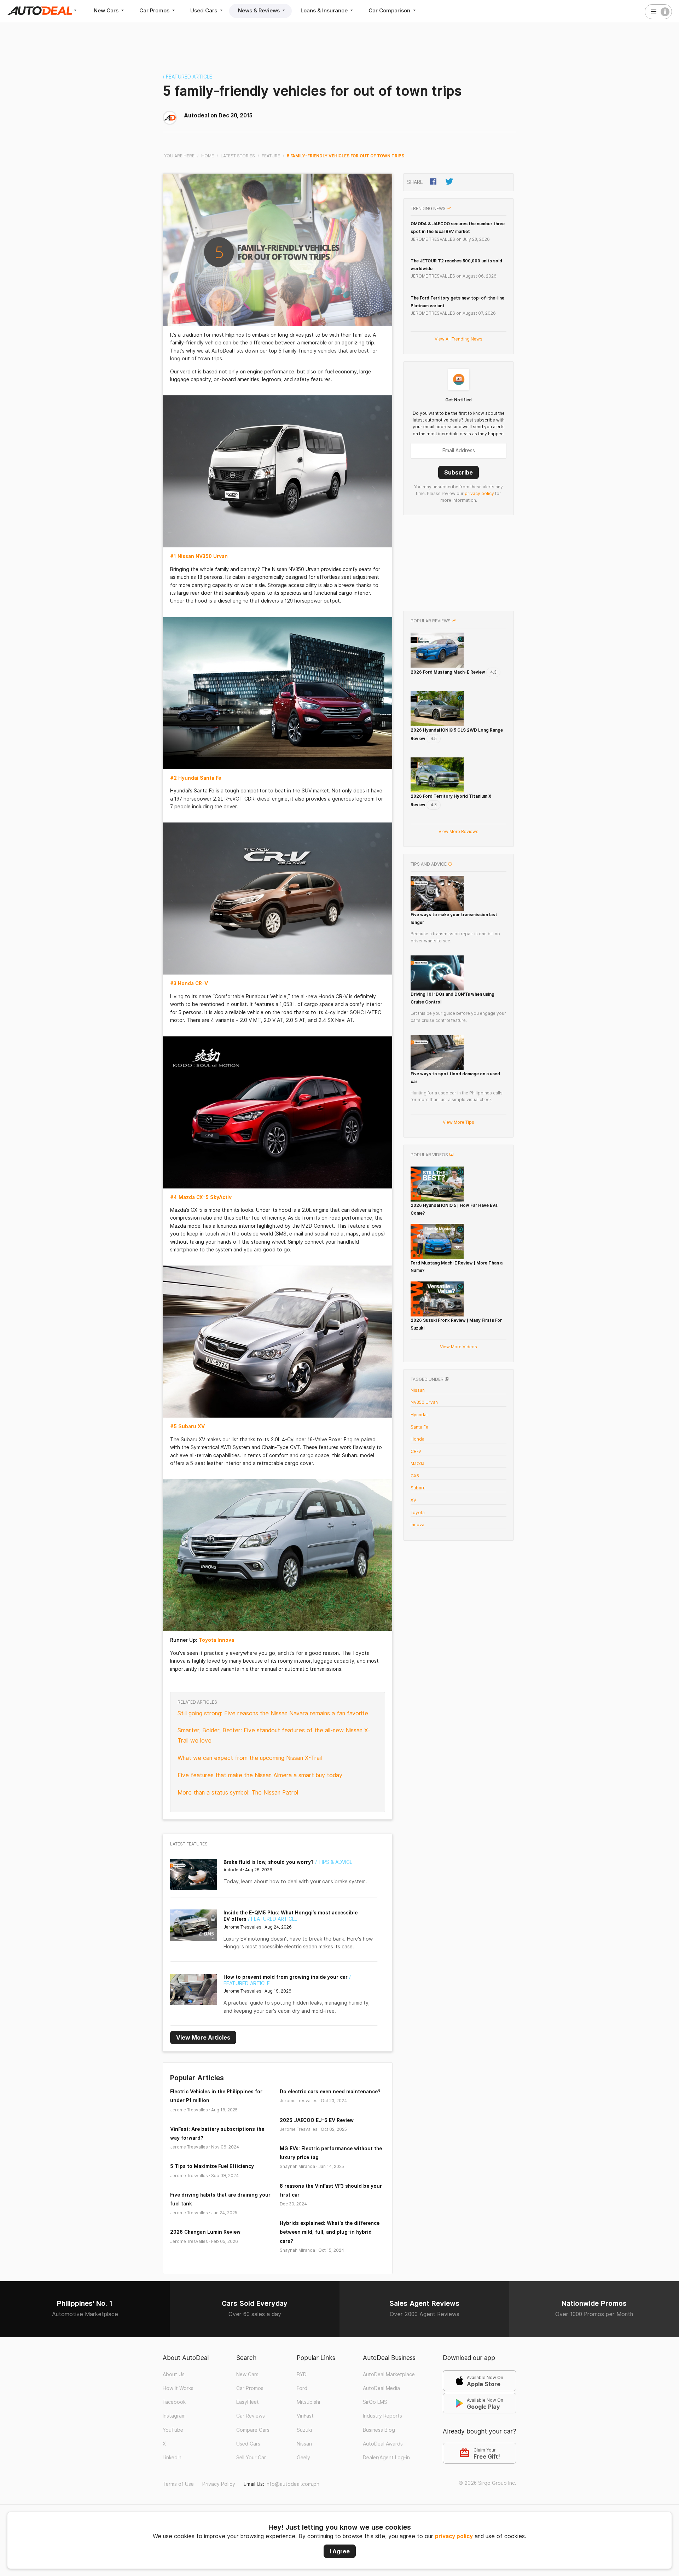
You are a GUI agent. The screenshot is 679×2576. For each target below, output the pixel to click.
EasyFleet (248, 2402)
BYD (302, 2374)
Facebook (174, 2402)
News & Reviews (260, 10)
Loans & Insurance (325, 10)
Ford (302, 2388)
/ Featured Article (187, 77)
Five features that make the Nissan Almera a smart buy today (260, 1775)
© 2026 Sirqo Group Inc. (488, 2483)
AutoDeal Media (381, 2388)
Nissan (418, 1390)
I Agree (340, 2551)
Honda (417, 1439)
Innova (417, 1525)
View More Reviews (459, 831)
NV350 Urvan (424, 1402)
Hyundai (419, 1415)
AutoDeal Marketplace (389, 2374)
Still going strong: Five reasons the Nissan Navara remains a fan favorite (273, 1713)
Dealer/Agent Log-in (386, 2458)
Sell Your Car (251, 2458)
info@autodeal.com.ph (292, 2484)
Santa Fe (419, 1427)
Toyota (418, 1513)
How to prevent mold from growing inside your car (286, 1977)
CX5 (415, 1476)
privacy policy (454, 2536)
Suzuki (304, 2430)
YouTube (173, 2430)
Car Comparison (390, 10)
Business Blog (379, 2430)
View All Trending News (459, 339)
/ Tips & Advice (334, 1862)
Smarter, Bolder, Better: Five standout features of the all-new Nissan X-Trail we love (274, 1735)
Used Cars (204, 10)
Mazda (417, 1463)
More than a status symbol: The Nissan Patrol (238, 1793)
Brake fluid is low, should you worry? (269, 1862)
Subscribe (459, 472)
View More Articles (203, 2037)
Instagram (174, 2416)
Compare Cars (253, 2430)
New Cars (107, 10)
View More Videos (459, 1347)
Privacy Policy (219, 2484)
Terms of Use (178, 2484)
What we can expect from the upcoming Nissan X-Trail (250, 1758)
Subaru (418, 1488)
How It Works (178, 2388)
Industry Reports (382, 2416)
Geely (303, 2458)
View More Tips (459, 1122)
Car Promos (155, 10)
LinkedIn (172, 2458)
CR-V (416, 1451)
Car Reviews (251, 2416)
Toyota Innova (216, 1640)
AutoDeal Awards (383, 2444)
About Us (174, 2374)
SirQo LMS (375, 2402)
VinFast (305, 2416)
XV (413, 1500)
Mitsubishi (308, 2402)
